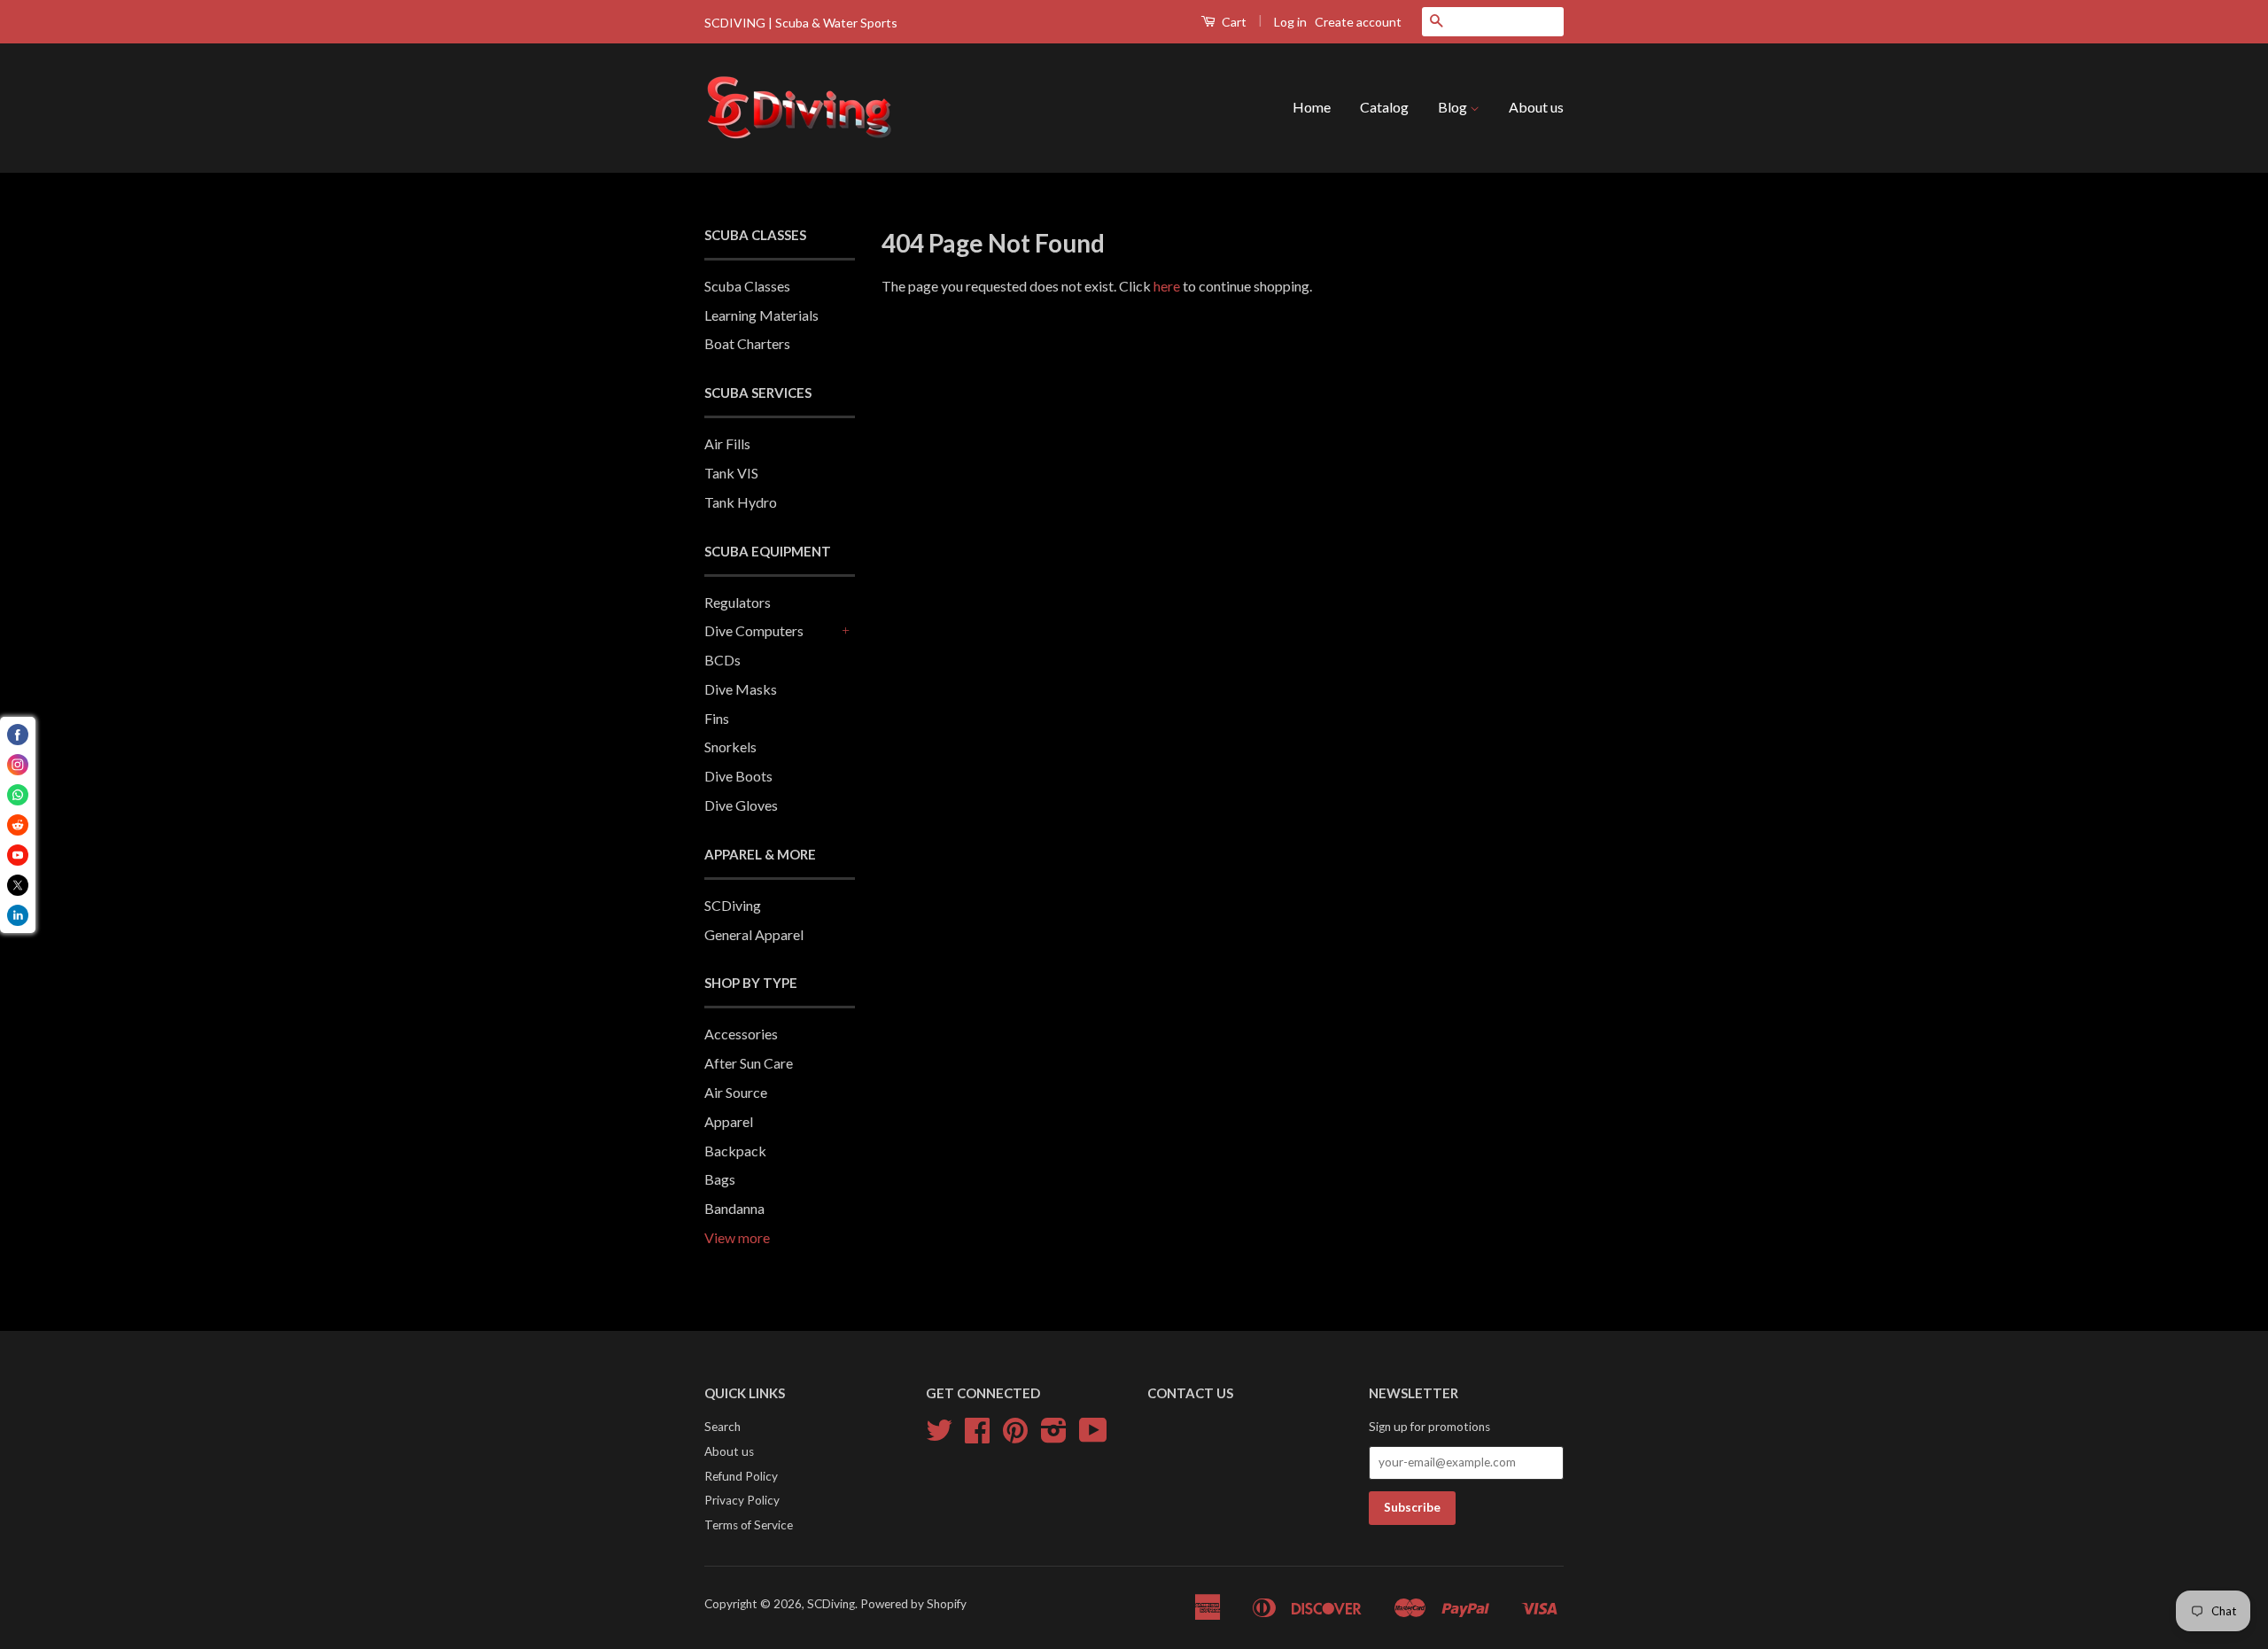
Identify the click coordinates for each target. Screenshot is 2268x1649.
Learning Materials (761, 315)
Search (722, 1427)
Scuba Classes (747, 286)
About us (1536, 107)
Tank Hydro (741, 502)
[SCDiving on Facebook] (977, 1436)
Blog (1454, 107)
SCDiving (733, 905)
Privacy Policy (742, 1500)
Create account (1358, 22)
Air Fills (727, 443)
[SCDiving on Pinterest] (1015, 1436)
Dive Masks (741, 689)
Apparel (729, 1121)
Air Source (736, 1092)
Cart (1233, 22)
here (1167, 286)
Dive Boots (738, 776)
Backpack (735, 1151)
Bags (720, 1179)
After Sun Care (749, 1063)
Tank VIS (731, 473)
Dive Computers (754, 630)
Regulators (738, 602)
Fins (717, 718)
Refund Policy (741, 1476)
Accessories (741, 1034)
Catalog (1384, 107)
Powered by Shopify (913, 1604)
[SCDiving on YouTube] (1093, 1436)
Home (1312, 107)
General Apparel (754, 934)
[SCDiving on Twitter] (939, 1436)
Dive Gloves (741, 805)
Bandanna (734, 1208)
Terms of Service (749, 1525)
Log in (1290, 22)
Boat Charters (747, 343)
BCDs (722, 660)
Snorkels (730, 747)
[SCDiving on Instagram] (1054, 1436)
